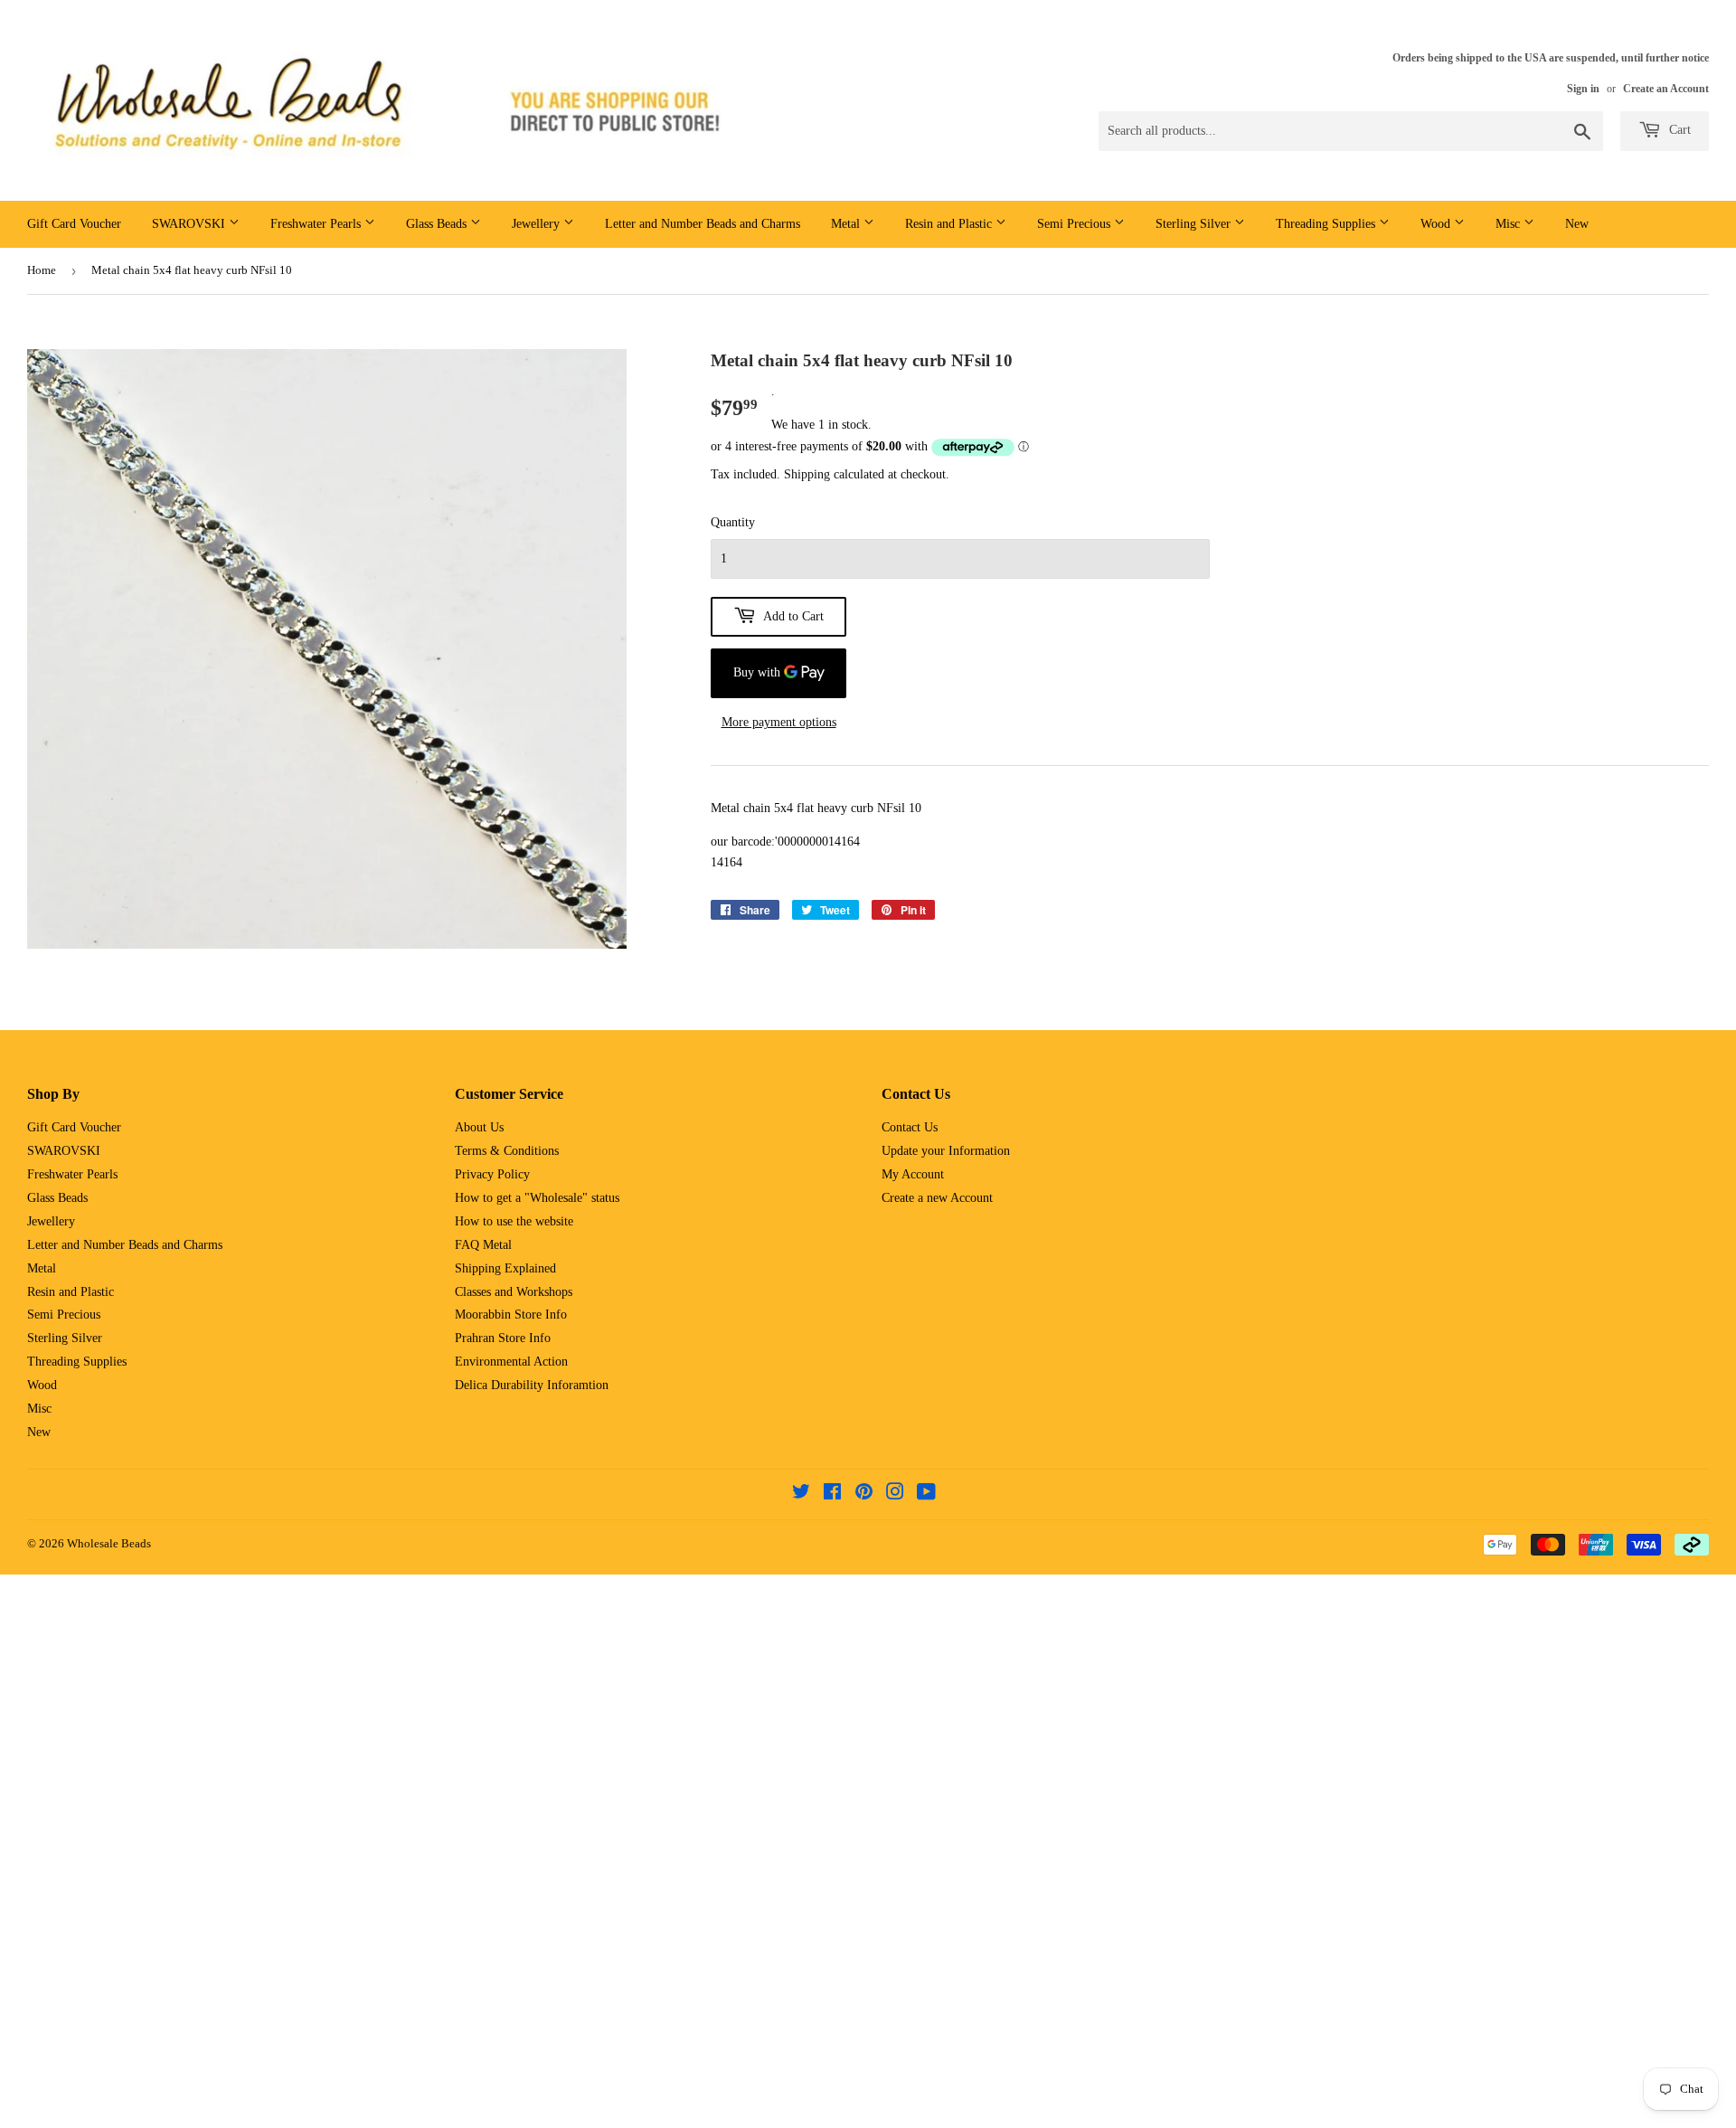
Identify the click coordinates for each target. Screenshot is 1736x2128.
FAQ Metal (483, 1245)
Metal (847, 224)
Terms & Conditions (507, 1151)
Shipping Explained (505, 1268)
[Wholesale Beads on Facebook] (832, 1494)
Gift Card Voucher (74, 224)
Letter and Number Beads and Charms (703, 224)
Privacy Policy (492, 1174)
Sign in (1583, 89)
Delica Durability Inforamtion (532, 1385)
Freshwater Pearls (317, 224)
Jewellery (538, 224)
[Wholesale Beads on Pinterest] (864, 1494)
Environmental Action (511, 1362)
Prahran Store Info (503, 1338)
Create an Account (1666, 89)
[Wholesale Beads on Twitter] (801, 1494)
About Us (479, 1127)
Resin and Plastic (950, 224)
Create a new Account (937, 1198)
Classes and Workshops (514, 1292)
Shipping (807, 474)
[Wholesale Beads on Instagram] (895, 1494)
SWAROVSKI (190, 224)
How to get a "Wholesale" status (537, 1198)
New (1577, 224)
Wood (1437, 224)
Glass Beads (438, 224)
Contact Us (910, 1127)
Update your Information (946, 1151)
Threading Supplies (1327, 224)
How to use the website (514, 1221)
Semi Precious (1076, 224)
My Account (913, 1174)
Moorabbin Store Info (511, 1315)
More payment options (779, 722)
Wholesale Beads (109, 1543)
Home (42, 270)
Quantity (733, 522)
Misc (1510, 224)
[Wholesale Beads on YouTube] (926, 1494)
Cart (1678, 130)
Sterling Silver (1195, 224)
